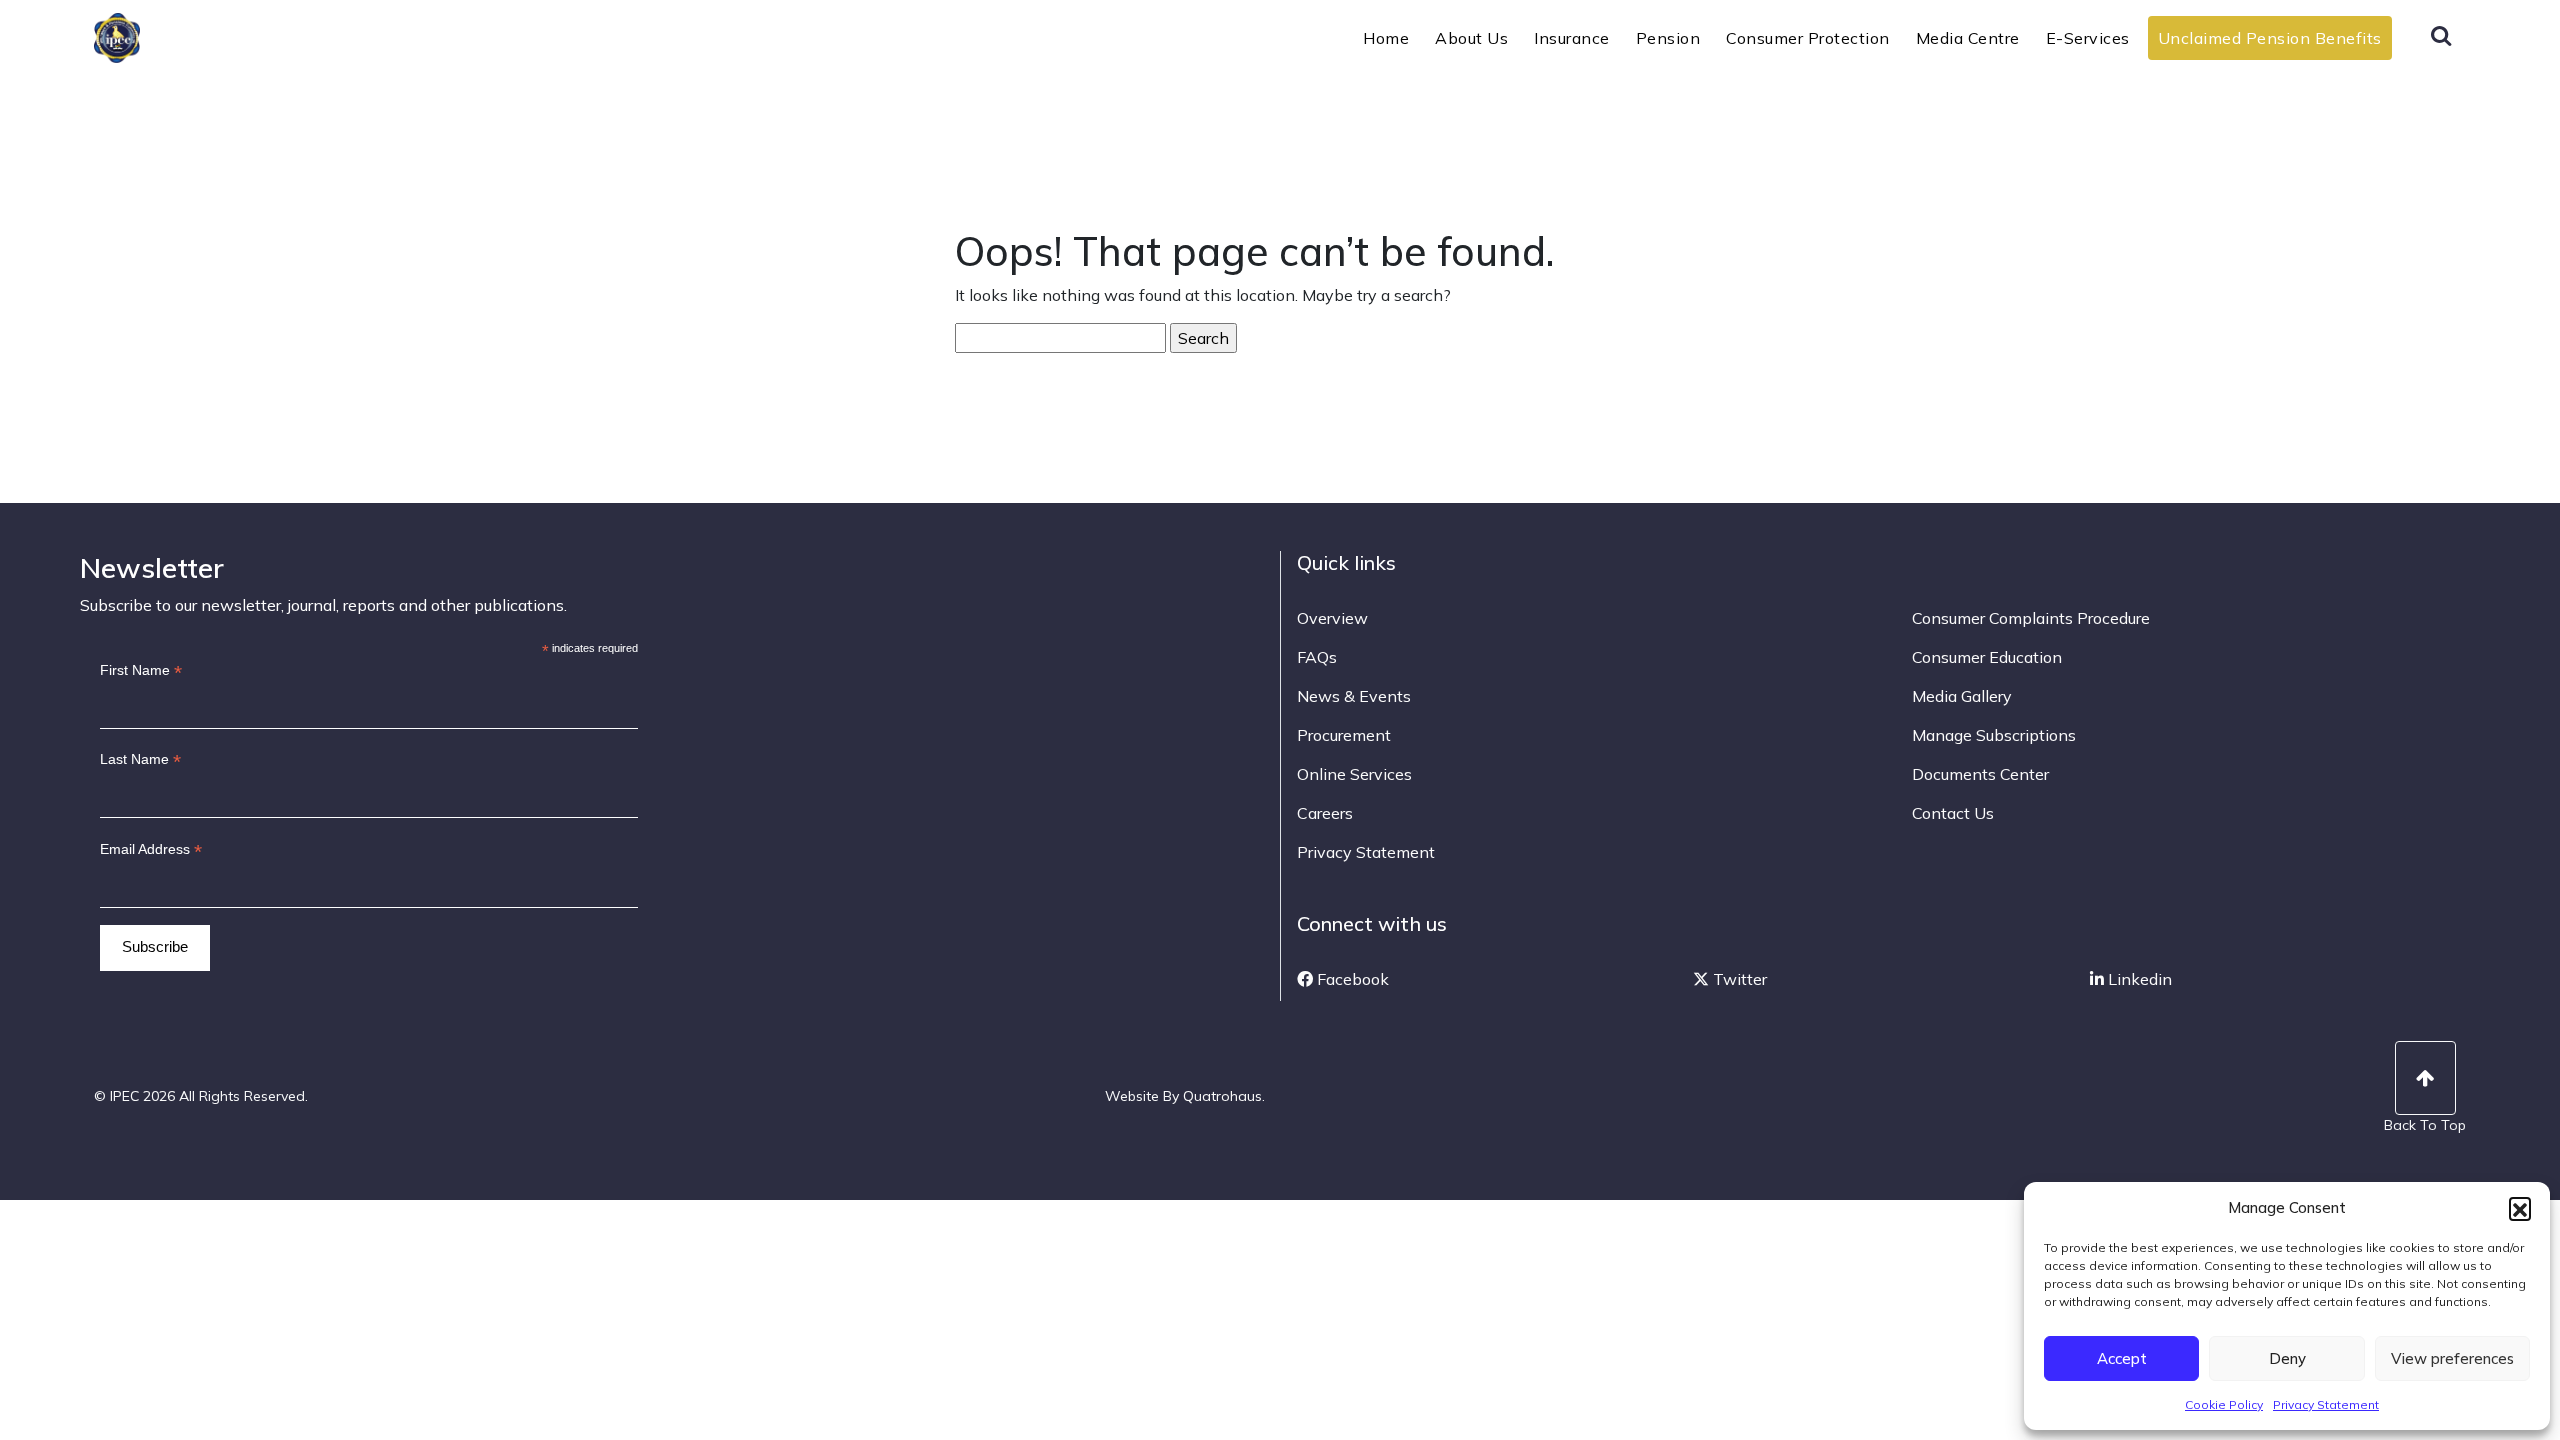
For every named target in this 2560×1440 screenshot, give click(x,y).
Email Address (151, 849)
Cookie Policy (2224, 1404)
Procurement (1344, 735)
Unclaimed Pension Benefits (2270, 38)
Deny (2287, 1358)
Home (1386, 38)
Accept (2122, 1358)
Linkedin (2138, 979)
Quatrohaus (1222, 1096)
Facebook (1351, 979)
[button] (2520, 1208)
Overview (1332, 618)
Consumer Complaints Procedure (2031, 618)
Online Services (1354, 774)
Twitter (1738, 979)
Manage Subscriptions (1994, 735)
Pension (1668, 38)
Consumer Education (1987, 657)
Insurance (1572, 38)
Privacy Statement (2326, 1404)
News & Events (1354, 696)
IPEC (165, 35)
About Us (1471, 38)
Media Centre (1968, 38)
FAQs (1317, 657)
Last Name (140, 759)
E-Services (2088, 38)
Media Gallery (1962, 696)
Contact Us (1953, 813)
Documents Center (1980, 774)
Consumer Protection (1808, 38)
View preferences (2452, 1358)
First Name (141, 670)
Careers (1325, 813)
